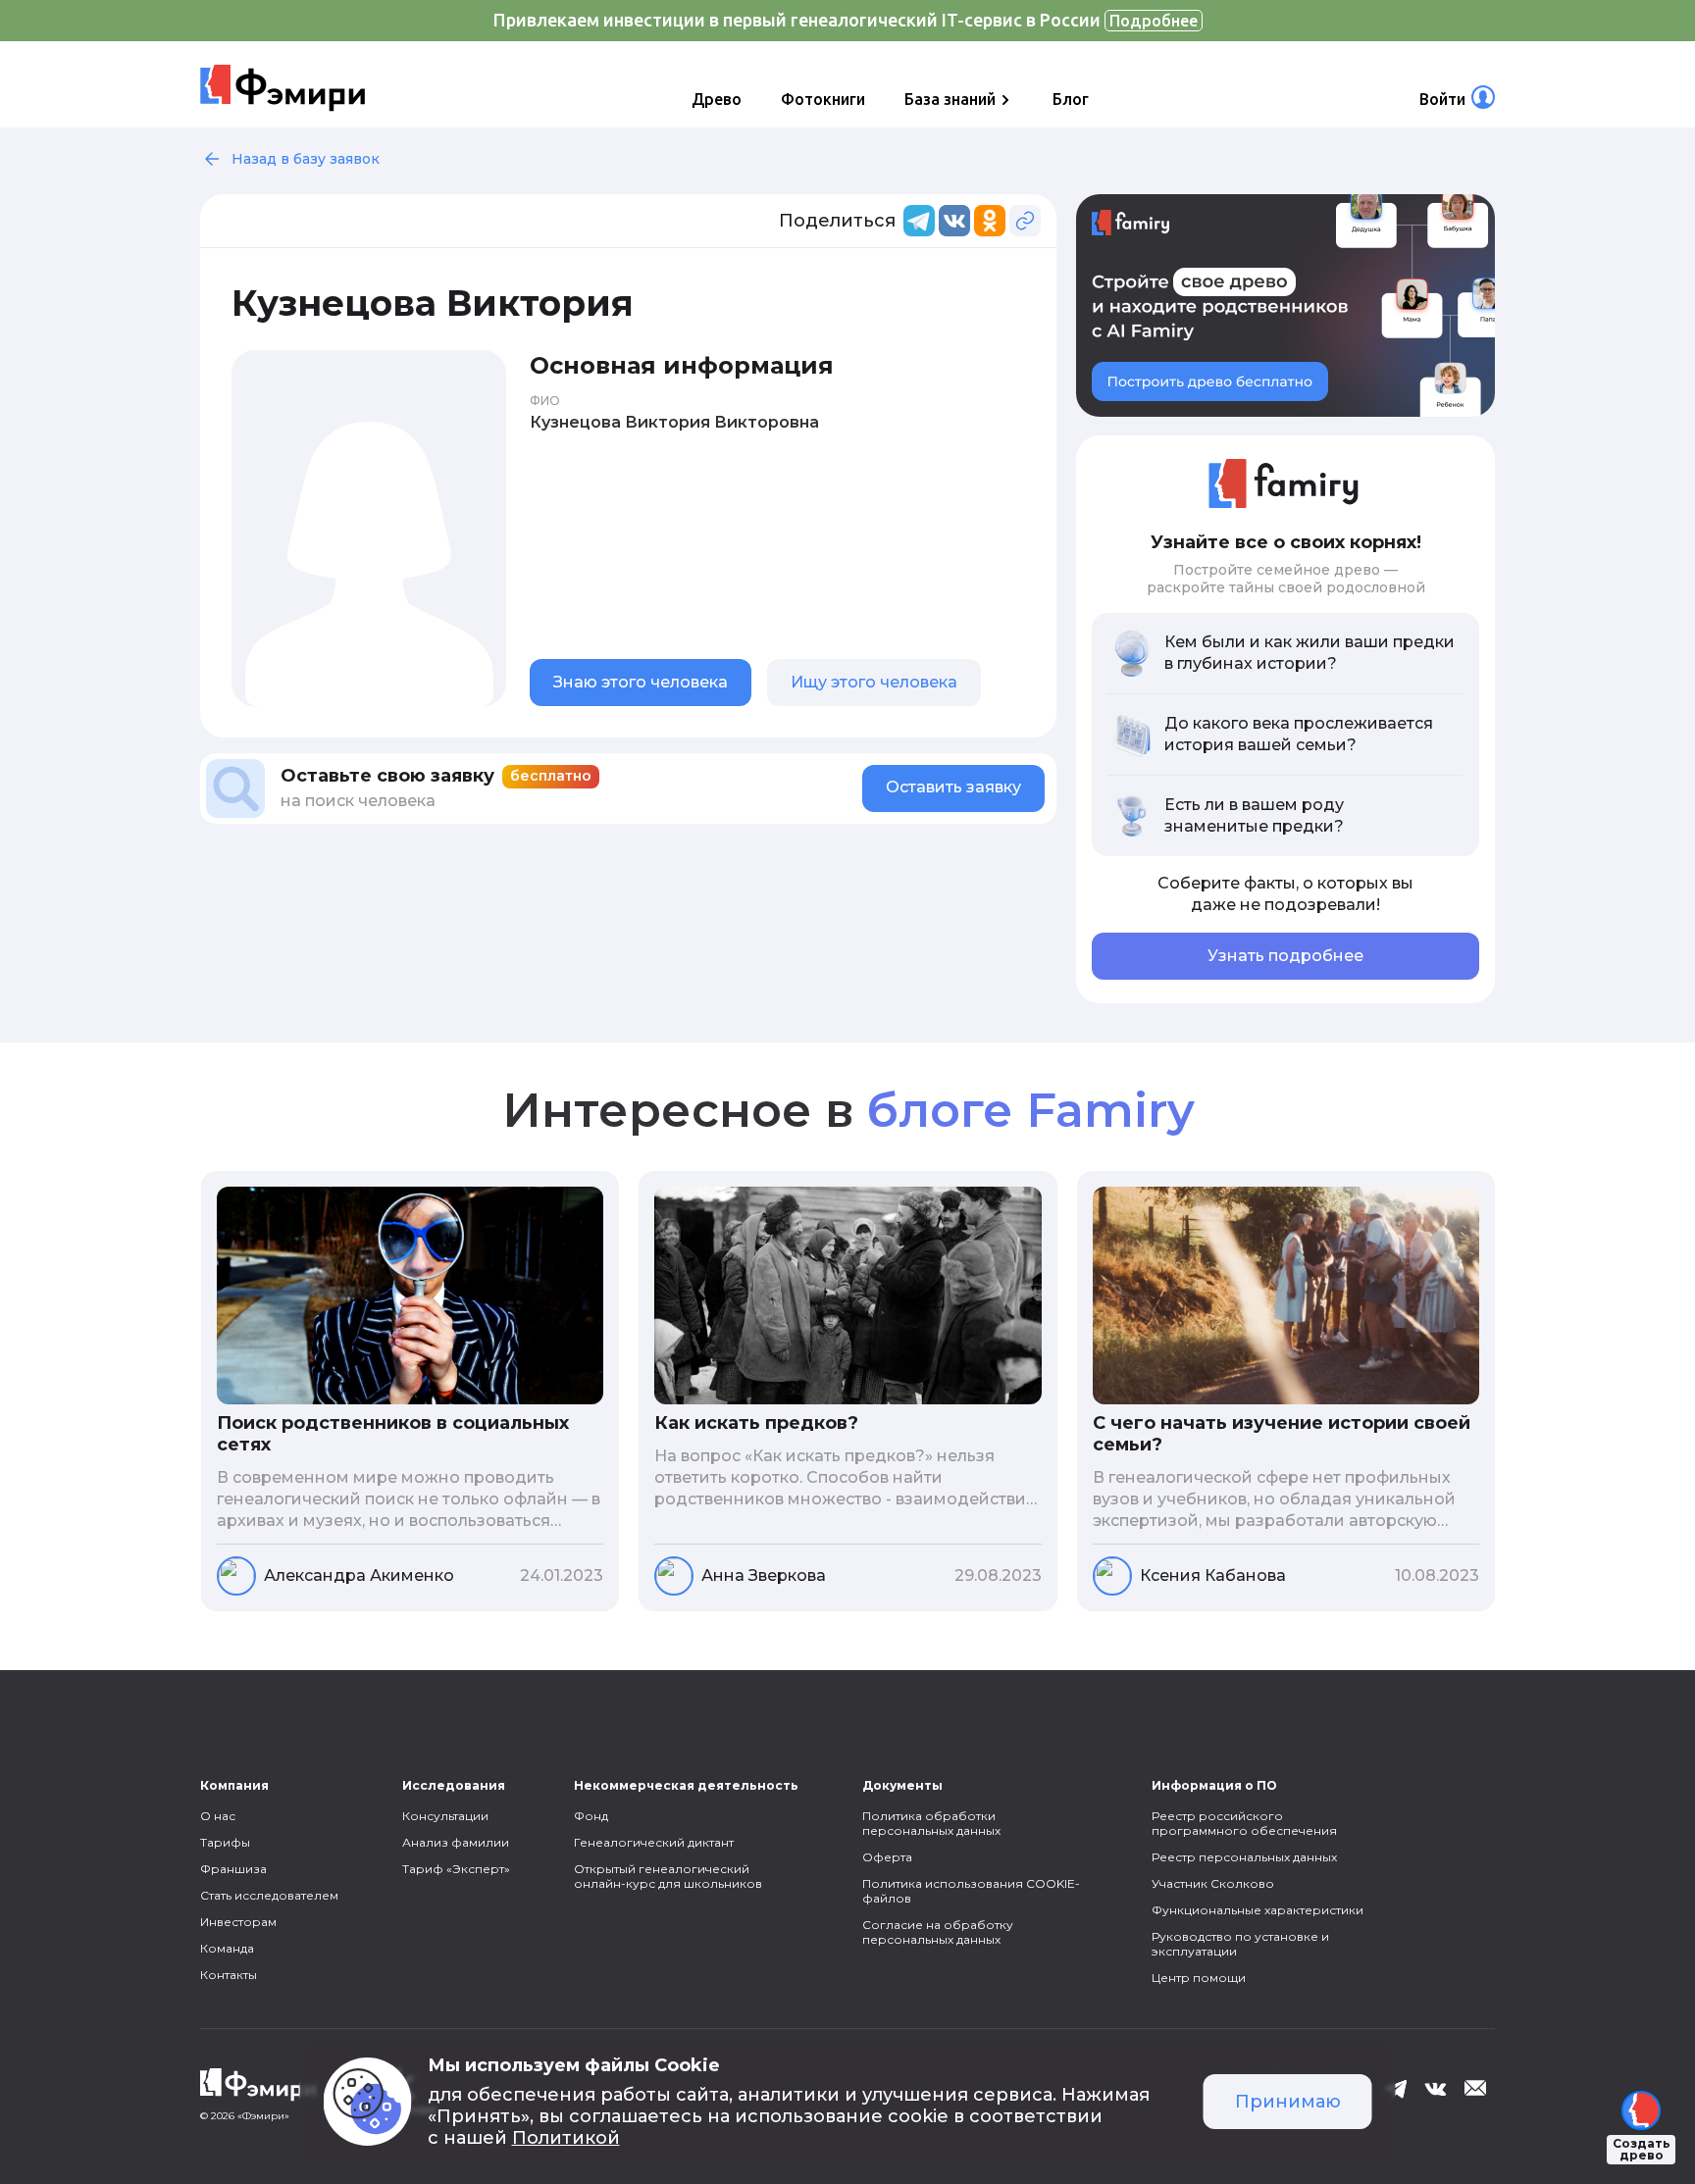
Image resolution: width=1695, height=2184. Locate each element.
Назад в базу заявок (306, 159)
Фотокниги (823, 99)
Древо (717, 99)
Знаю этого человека (641, 682)
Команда (227, 1948)
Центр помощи (1199, 1978)
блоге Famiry (1030, 1110)
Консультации (445, 1816)
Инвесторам (238, 1922)
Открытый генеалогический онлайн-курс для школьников (668, 1876)
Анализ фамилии (456, 1842)
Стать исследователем (269, 1895)
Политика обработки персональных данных (931, 1823)
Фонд (591, 1816)
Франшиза (233, 1869)
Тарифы (225, 1842)
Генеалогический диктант (654, 1842)
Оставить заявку (953, 787)
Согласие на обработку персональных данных (938, 1932)
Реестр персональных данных (1244, 1857)
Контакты (229, 1975)
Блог (1071, 99)
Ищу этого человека (874, 682)
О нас (218, 1816)
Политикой (566, 2138)
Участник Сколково (1213, 1883)
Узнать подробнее (1285, 956)
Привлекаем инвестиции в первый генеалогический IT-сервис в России (846, 20)
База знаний (950, 99)
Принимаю (1288, 2102)
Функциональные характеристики (1258, 1910)
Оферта (887, 1857)
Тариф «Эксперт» (456, 1869)
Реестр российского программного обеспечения (1244, 1823)
